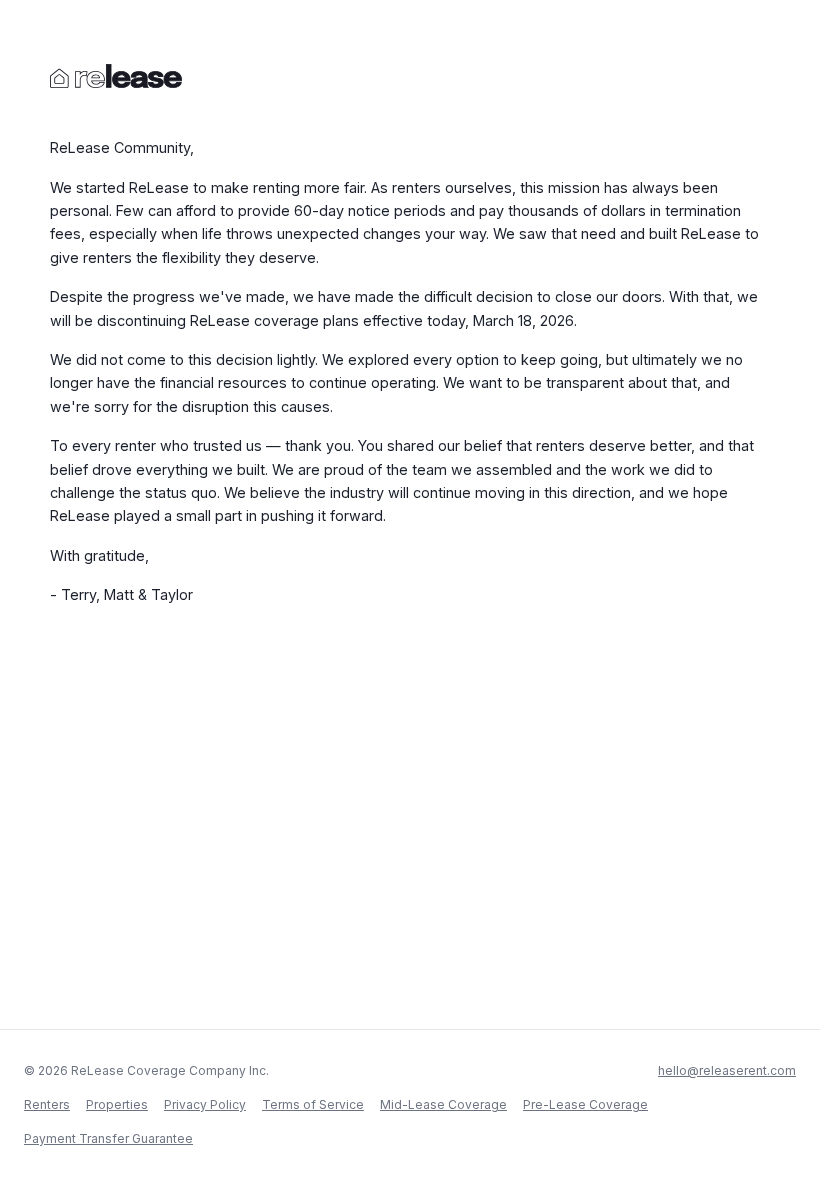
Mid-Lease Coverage (443, 1104)
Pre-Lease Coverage (585, 1104)
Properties (117, 1104)
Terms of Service (313, 1104)
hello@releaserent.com (727, 1070)
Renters (47, 1104)
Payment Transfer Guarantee (108, 1138)
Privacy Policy (205, 1104)
